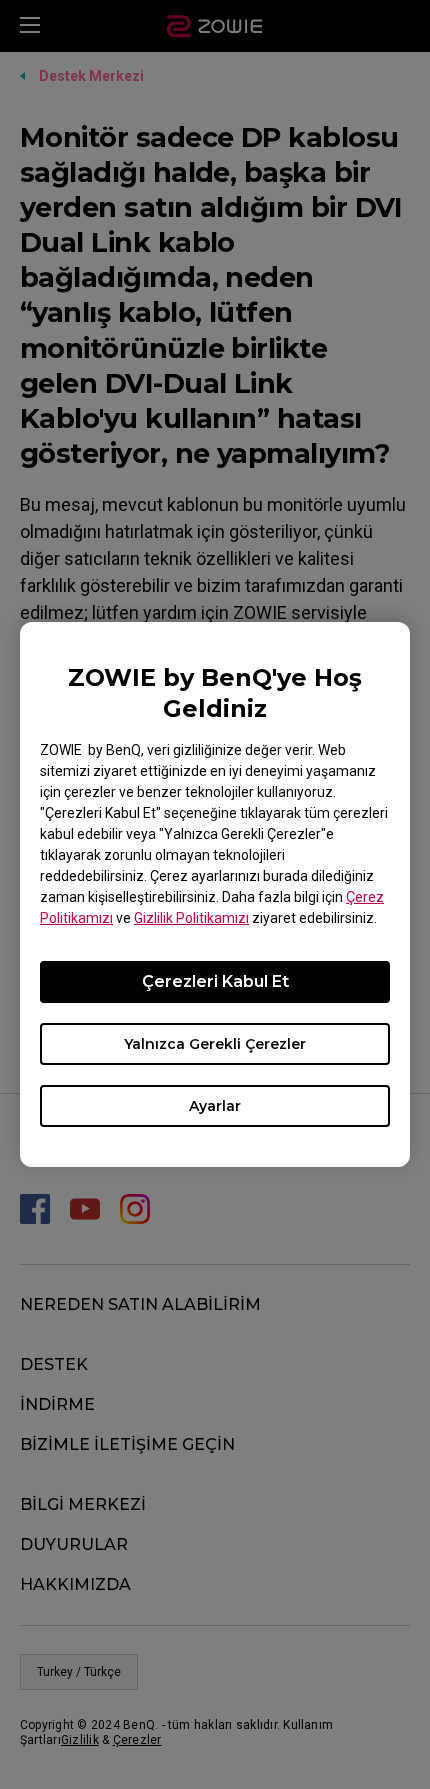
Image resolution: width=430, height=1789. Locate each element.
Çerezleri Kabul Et (215, 981)
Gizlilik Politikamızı (191, 918)
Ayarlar (215, 1106)
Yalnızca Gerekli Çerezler (215, 1044)
